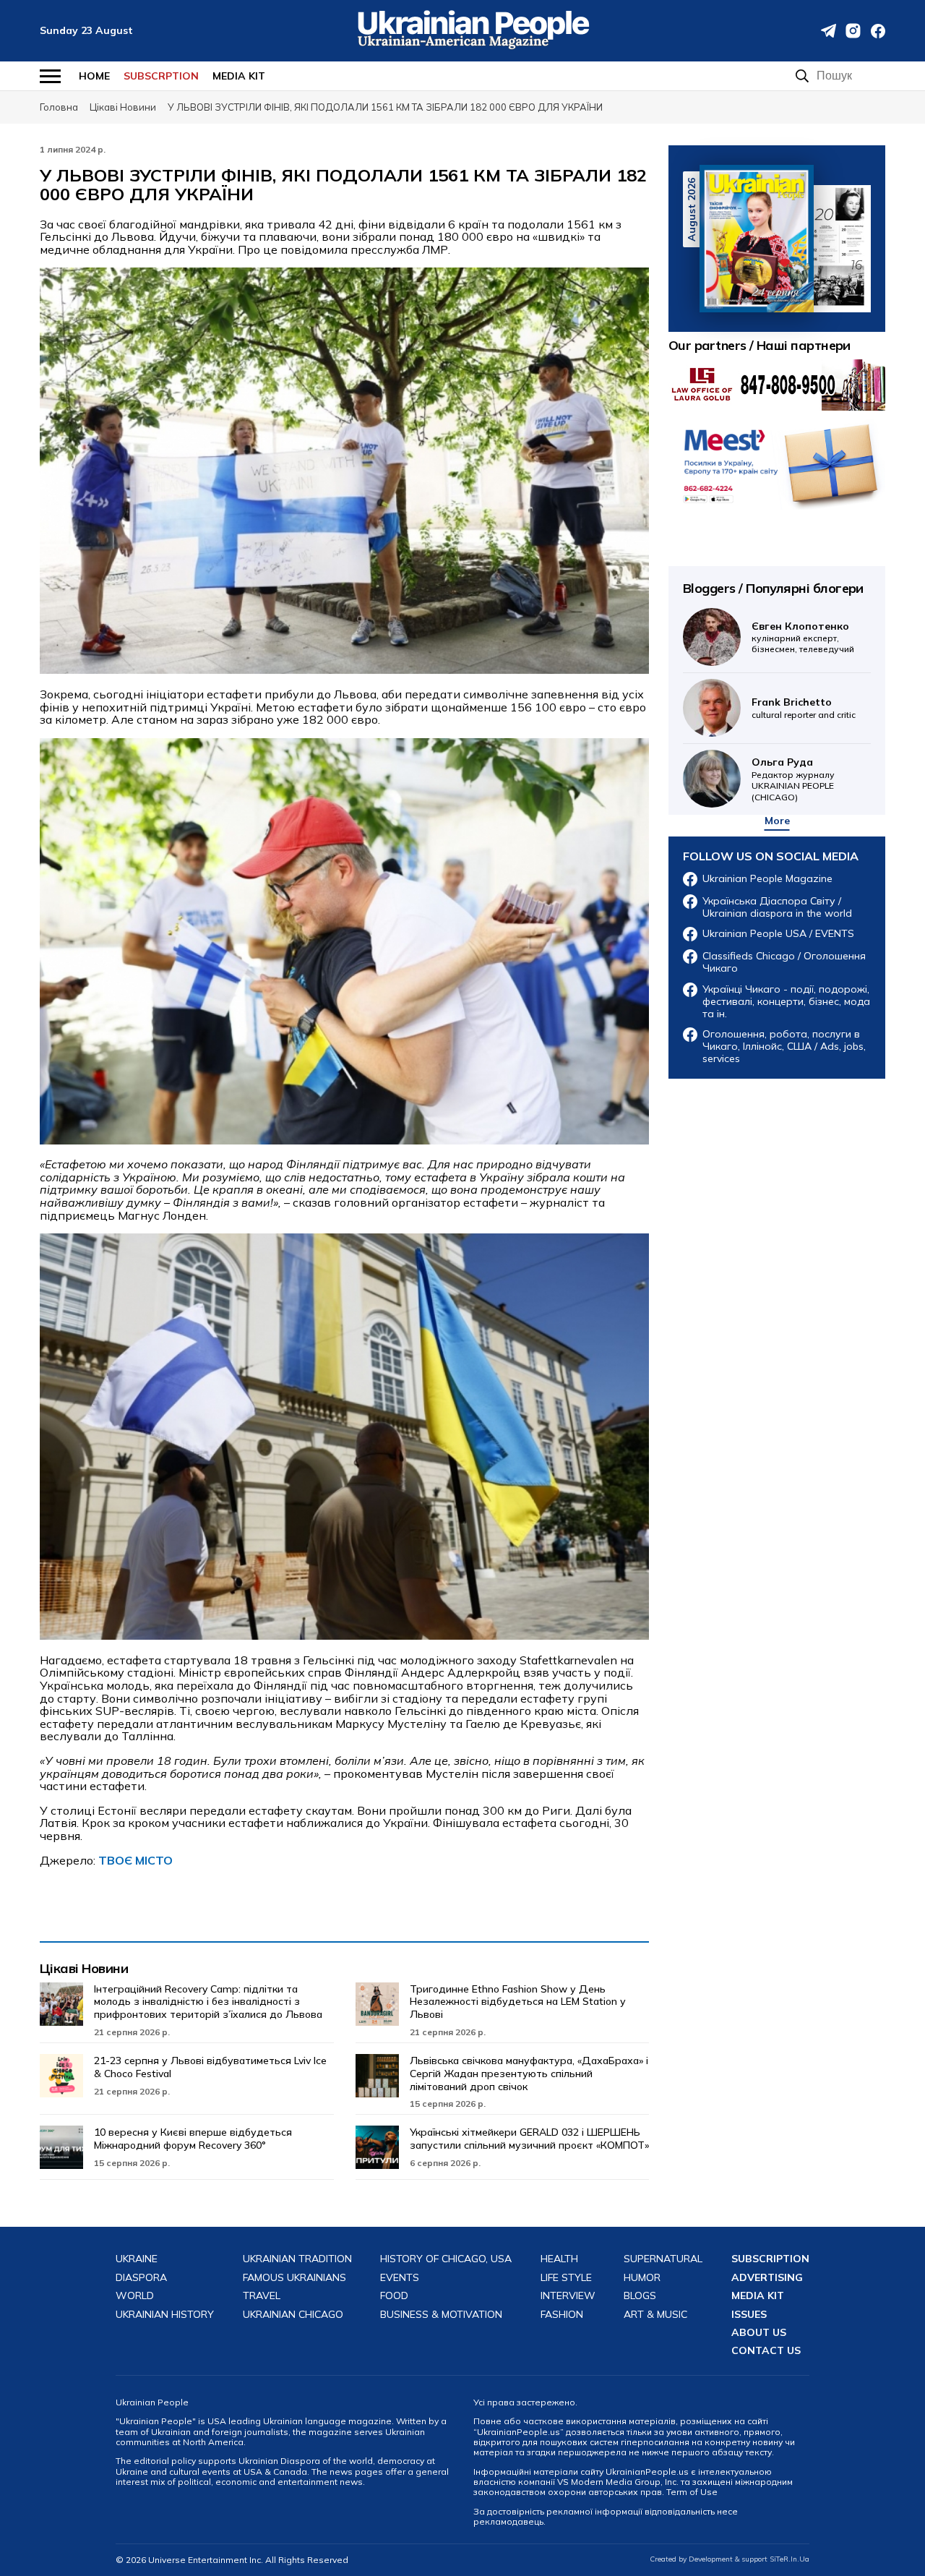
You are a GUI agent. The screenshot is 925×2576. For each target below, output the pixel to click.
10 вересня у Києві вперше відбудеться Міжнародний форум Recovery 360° (193, 2139)
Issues (749, 2315)
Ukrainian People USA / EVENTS (778, 934)
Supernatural (663, 2259)
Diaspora (141, 2278)
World (135, 2296)
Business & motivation (441, 2315)
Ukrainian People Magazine (767, 879)
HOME (94, 76)
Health (559, 2259)
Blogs (640, 2296)
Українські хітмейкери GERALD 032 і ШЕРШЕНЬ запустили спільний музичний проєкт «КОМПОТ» (529, 2139)
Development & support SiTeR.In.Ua (749, 2559)
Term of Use (692, 2492)
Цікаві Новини (84, 1968)
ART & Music (655, 2315)
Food (394, 2296)
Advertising (767, 2278)
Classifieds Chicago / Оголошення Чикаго (784, 962)
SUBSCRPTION (161, 76)
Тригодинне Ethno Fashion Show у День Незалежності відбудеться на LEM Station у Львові (518, 2002)
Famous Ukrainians (294, 2278)
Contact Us (766, 2351)
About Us (759, 2333)
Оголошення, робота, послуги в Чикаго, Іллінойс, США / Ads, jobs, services (784, 1046)
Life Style (566, 2278)
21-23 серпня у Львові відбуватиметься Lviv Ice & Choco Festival (210, 2067)
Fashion (562, 2315)
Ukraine (137, 2259)
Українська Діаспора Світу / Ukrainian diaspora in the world (777, 907)
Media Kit (239, 76)
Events (400, 2278)
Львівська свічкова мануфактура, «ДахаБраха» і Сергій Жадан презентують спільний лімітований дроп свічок (529, 2074)
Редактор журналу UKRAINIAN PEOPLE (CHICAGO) (793, 779)
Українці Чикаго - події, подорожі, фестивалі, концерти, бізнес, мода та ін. (786, 1001)
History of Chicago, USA (446, 2259)
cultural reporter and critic (804, 707)
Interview (568, 2296)
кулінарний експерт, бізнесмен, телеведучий (803, 637)
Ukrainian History (165, 2315)
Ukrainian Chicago (293, 2315)
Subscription (770, 2259)
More (777, 821)
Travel (262, 2296)
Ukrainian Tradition (297, 2259)
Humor (642, 2278)
